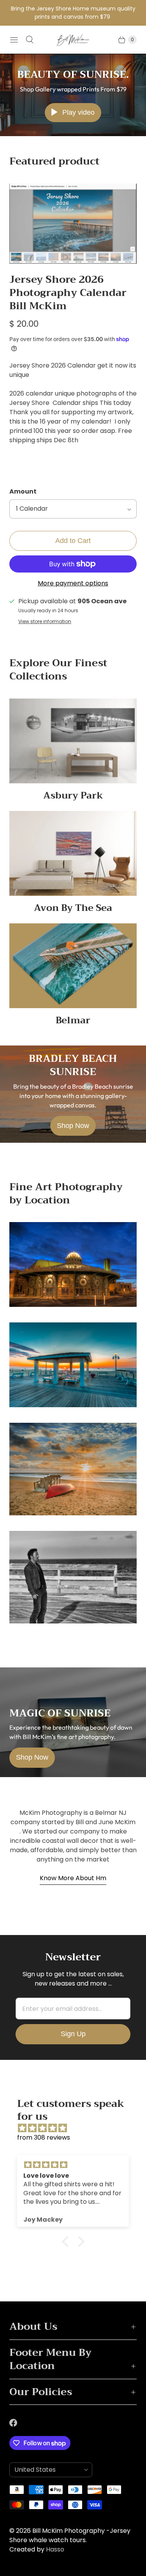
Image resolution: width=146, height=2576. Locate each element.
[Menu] (14, 40)
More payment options (73, 583)
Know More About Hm (73, 1878)
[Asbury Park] (73, 1264)
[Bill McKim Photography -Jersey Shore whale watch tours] (73, 40)
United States (48, 2470)
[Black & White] (73, 1577)
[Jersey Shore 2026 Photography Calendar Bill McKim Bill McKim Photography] (73, 224)
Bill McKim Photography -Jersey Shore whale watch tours (70, 2535)
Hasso (55, 2549)
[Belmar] (73, 1469)
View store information (45, 622)
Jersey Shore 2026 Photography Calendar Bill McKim (68, 293)
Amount (23, 491)
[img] (77, 2128)
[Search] (30, 40)
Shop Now (73, 1126)
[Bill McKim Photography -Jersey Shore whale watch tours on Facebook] (18, 2423)
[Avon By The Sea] (73, 1365)
